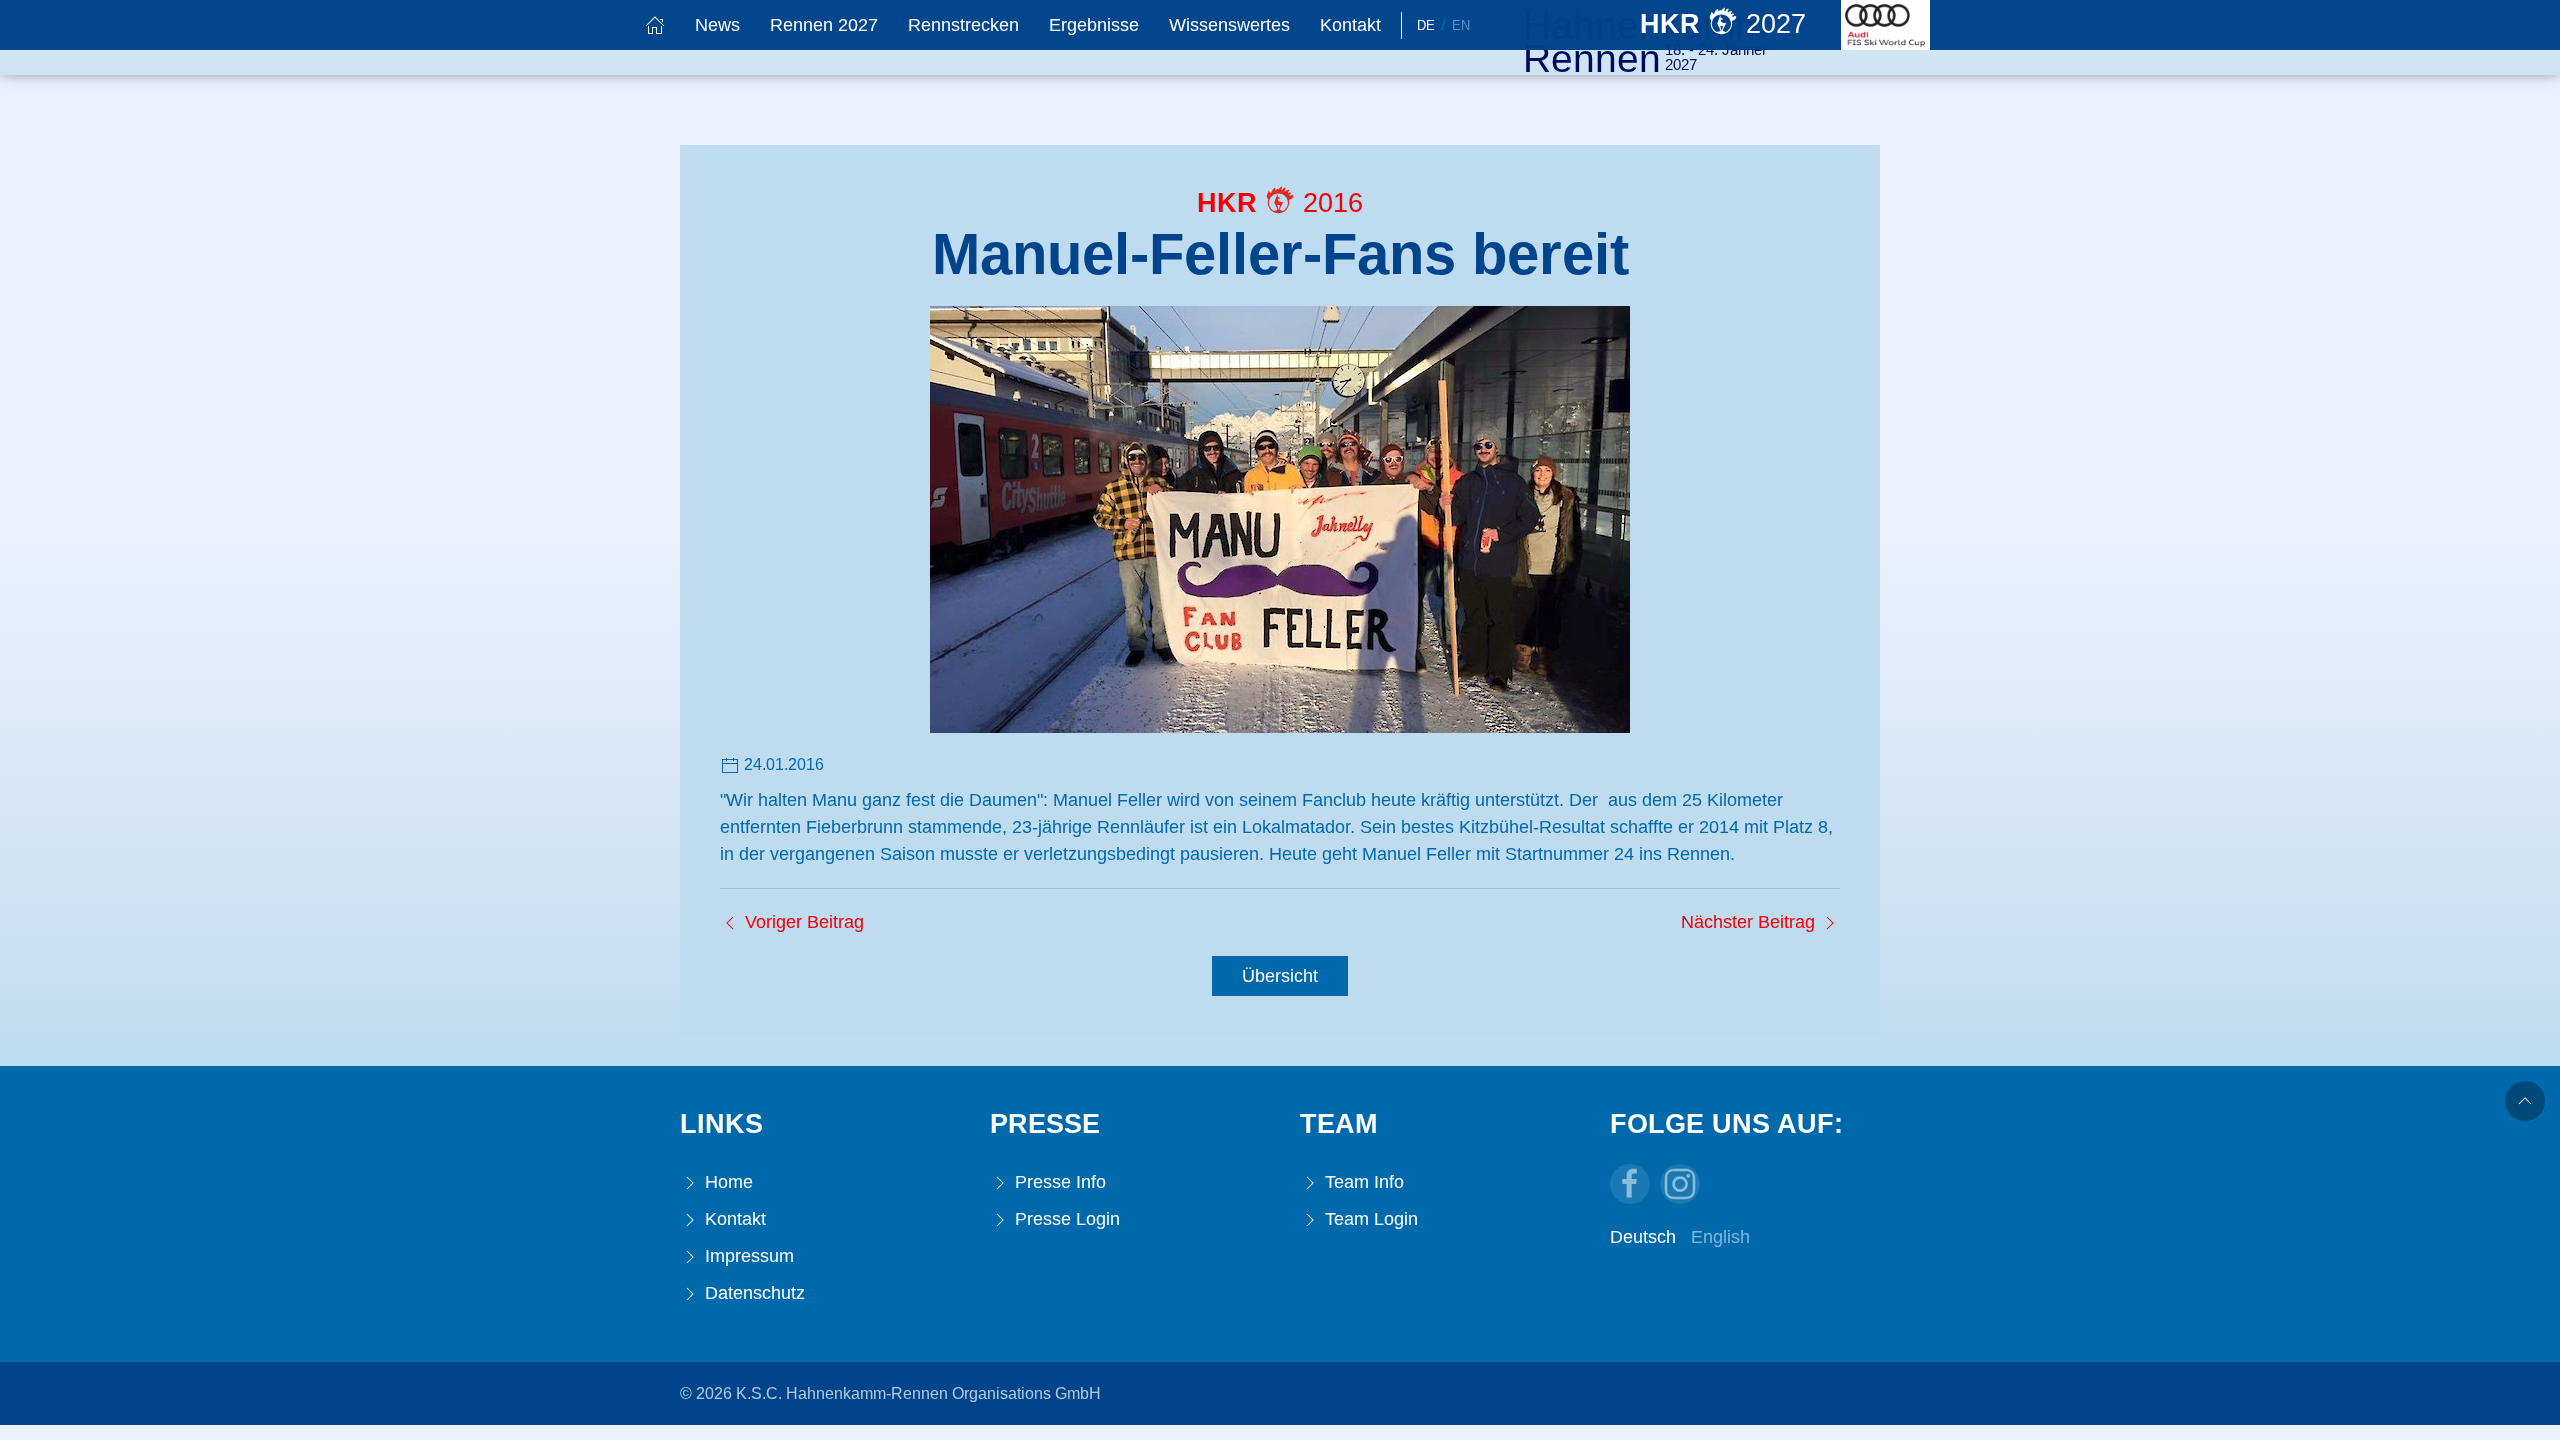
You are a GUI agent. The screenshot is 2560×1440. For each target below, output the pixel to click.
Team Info (1362, 1182)
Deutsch (1643, 1237)
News (717, 25)
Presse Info (1058, 1182)
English (1720, 1237)
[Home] (655, 25)
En (1461, 25)
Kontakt (1350, 25)
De (1426, 25)
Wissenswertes (1229, 25)
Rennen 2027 (824, 25)
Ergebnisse (1094, 25)
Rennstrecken (963, 25)
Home (726, 1182)
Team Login (1369, 1219)
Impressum (747, 1256)
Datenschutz (752, 1293)
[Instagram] (1680, 1184)
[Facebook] (1630, 1184)
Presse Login (1065, 1219)
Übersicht (1280, 976)
